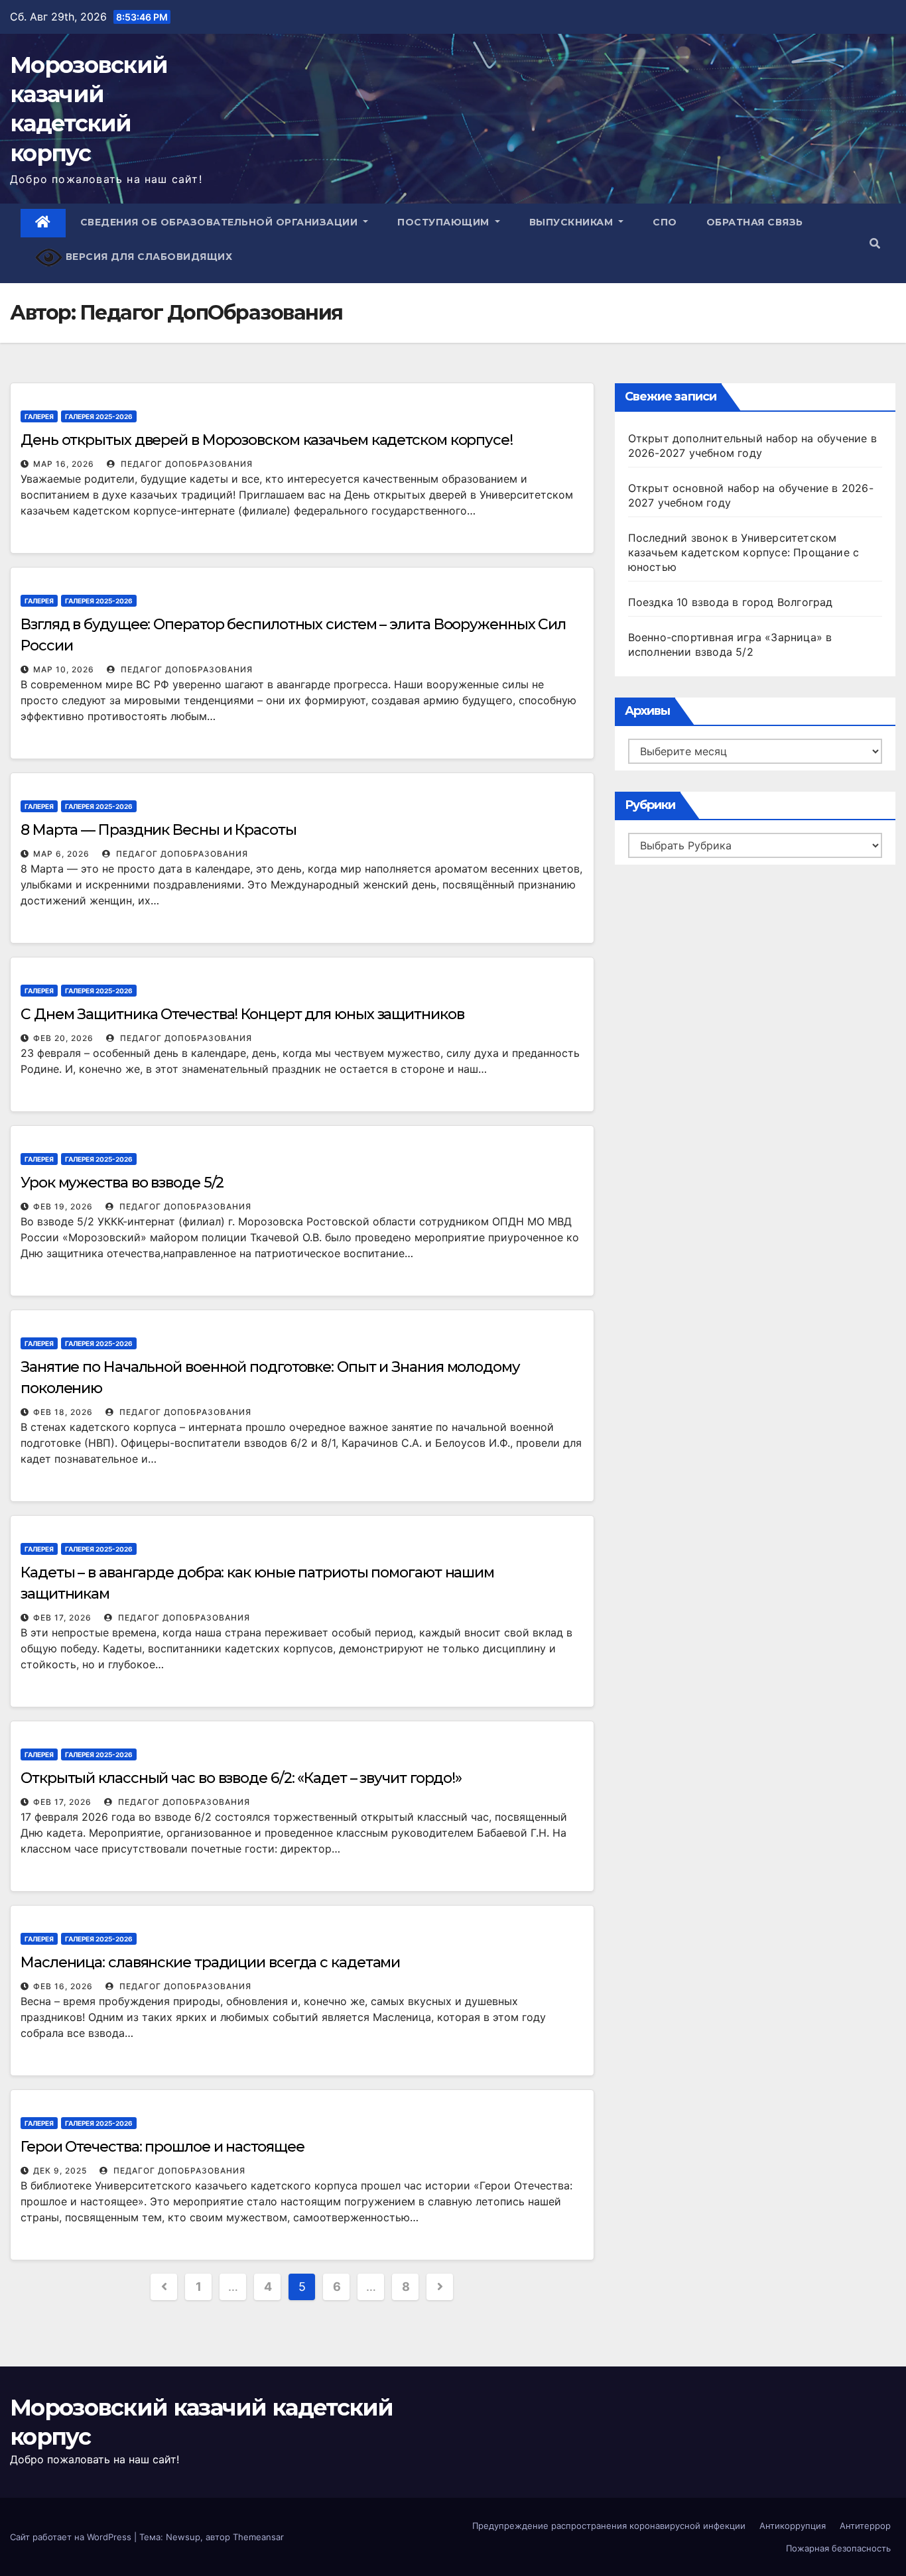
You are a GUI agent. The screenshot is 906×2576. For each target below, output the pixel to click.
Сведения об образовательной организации (221, 222)
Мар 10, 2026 (64, 669)
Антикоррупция (793, 2526)
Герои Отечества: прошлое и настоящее (162, 2147)
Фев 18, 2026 (63, 1412)
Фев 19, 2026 (63, 1206)
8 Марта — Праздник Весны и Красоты (159, 830)
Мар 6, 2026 (61, 854)
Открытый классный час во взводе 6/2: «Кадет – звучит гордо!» (241, 1778)
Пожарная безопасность (838, 2548)
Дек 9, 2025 (60, 2171)
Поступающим (445, 222)
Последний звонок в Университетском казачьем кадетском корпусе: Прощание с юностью (744, 552)
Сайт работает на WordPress (72, 2537)
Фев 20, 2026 (63, 1038)
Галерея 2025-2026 (99, 416)
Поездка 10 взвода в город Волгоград (731, 602)
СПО (665, 222)
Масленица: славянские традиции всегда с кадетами (210, 1962)
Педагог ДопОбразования (185, 464)
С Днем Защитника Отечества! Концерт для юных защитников (242, 1014)
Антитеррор (865, 2526)
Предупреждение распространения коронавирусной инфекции (609, 2526)
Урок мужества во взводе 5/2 (122, 1183)
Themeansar (258, 2537)
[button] (875, 243)
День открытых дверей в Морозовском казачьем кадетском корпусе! (267, 440)
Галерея (39, 416)
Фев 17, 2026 (62, 1618)
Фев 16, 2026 (63, 1986)
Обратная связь (755, 222)
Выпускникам (573, 222)
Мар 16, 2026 (64, 464)
